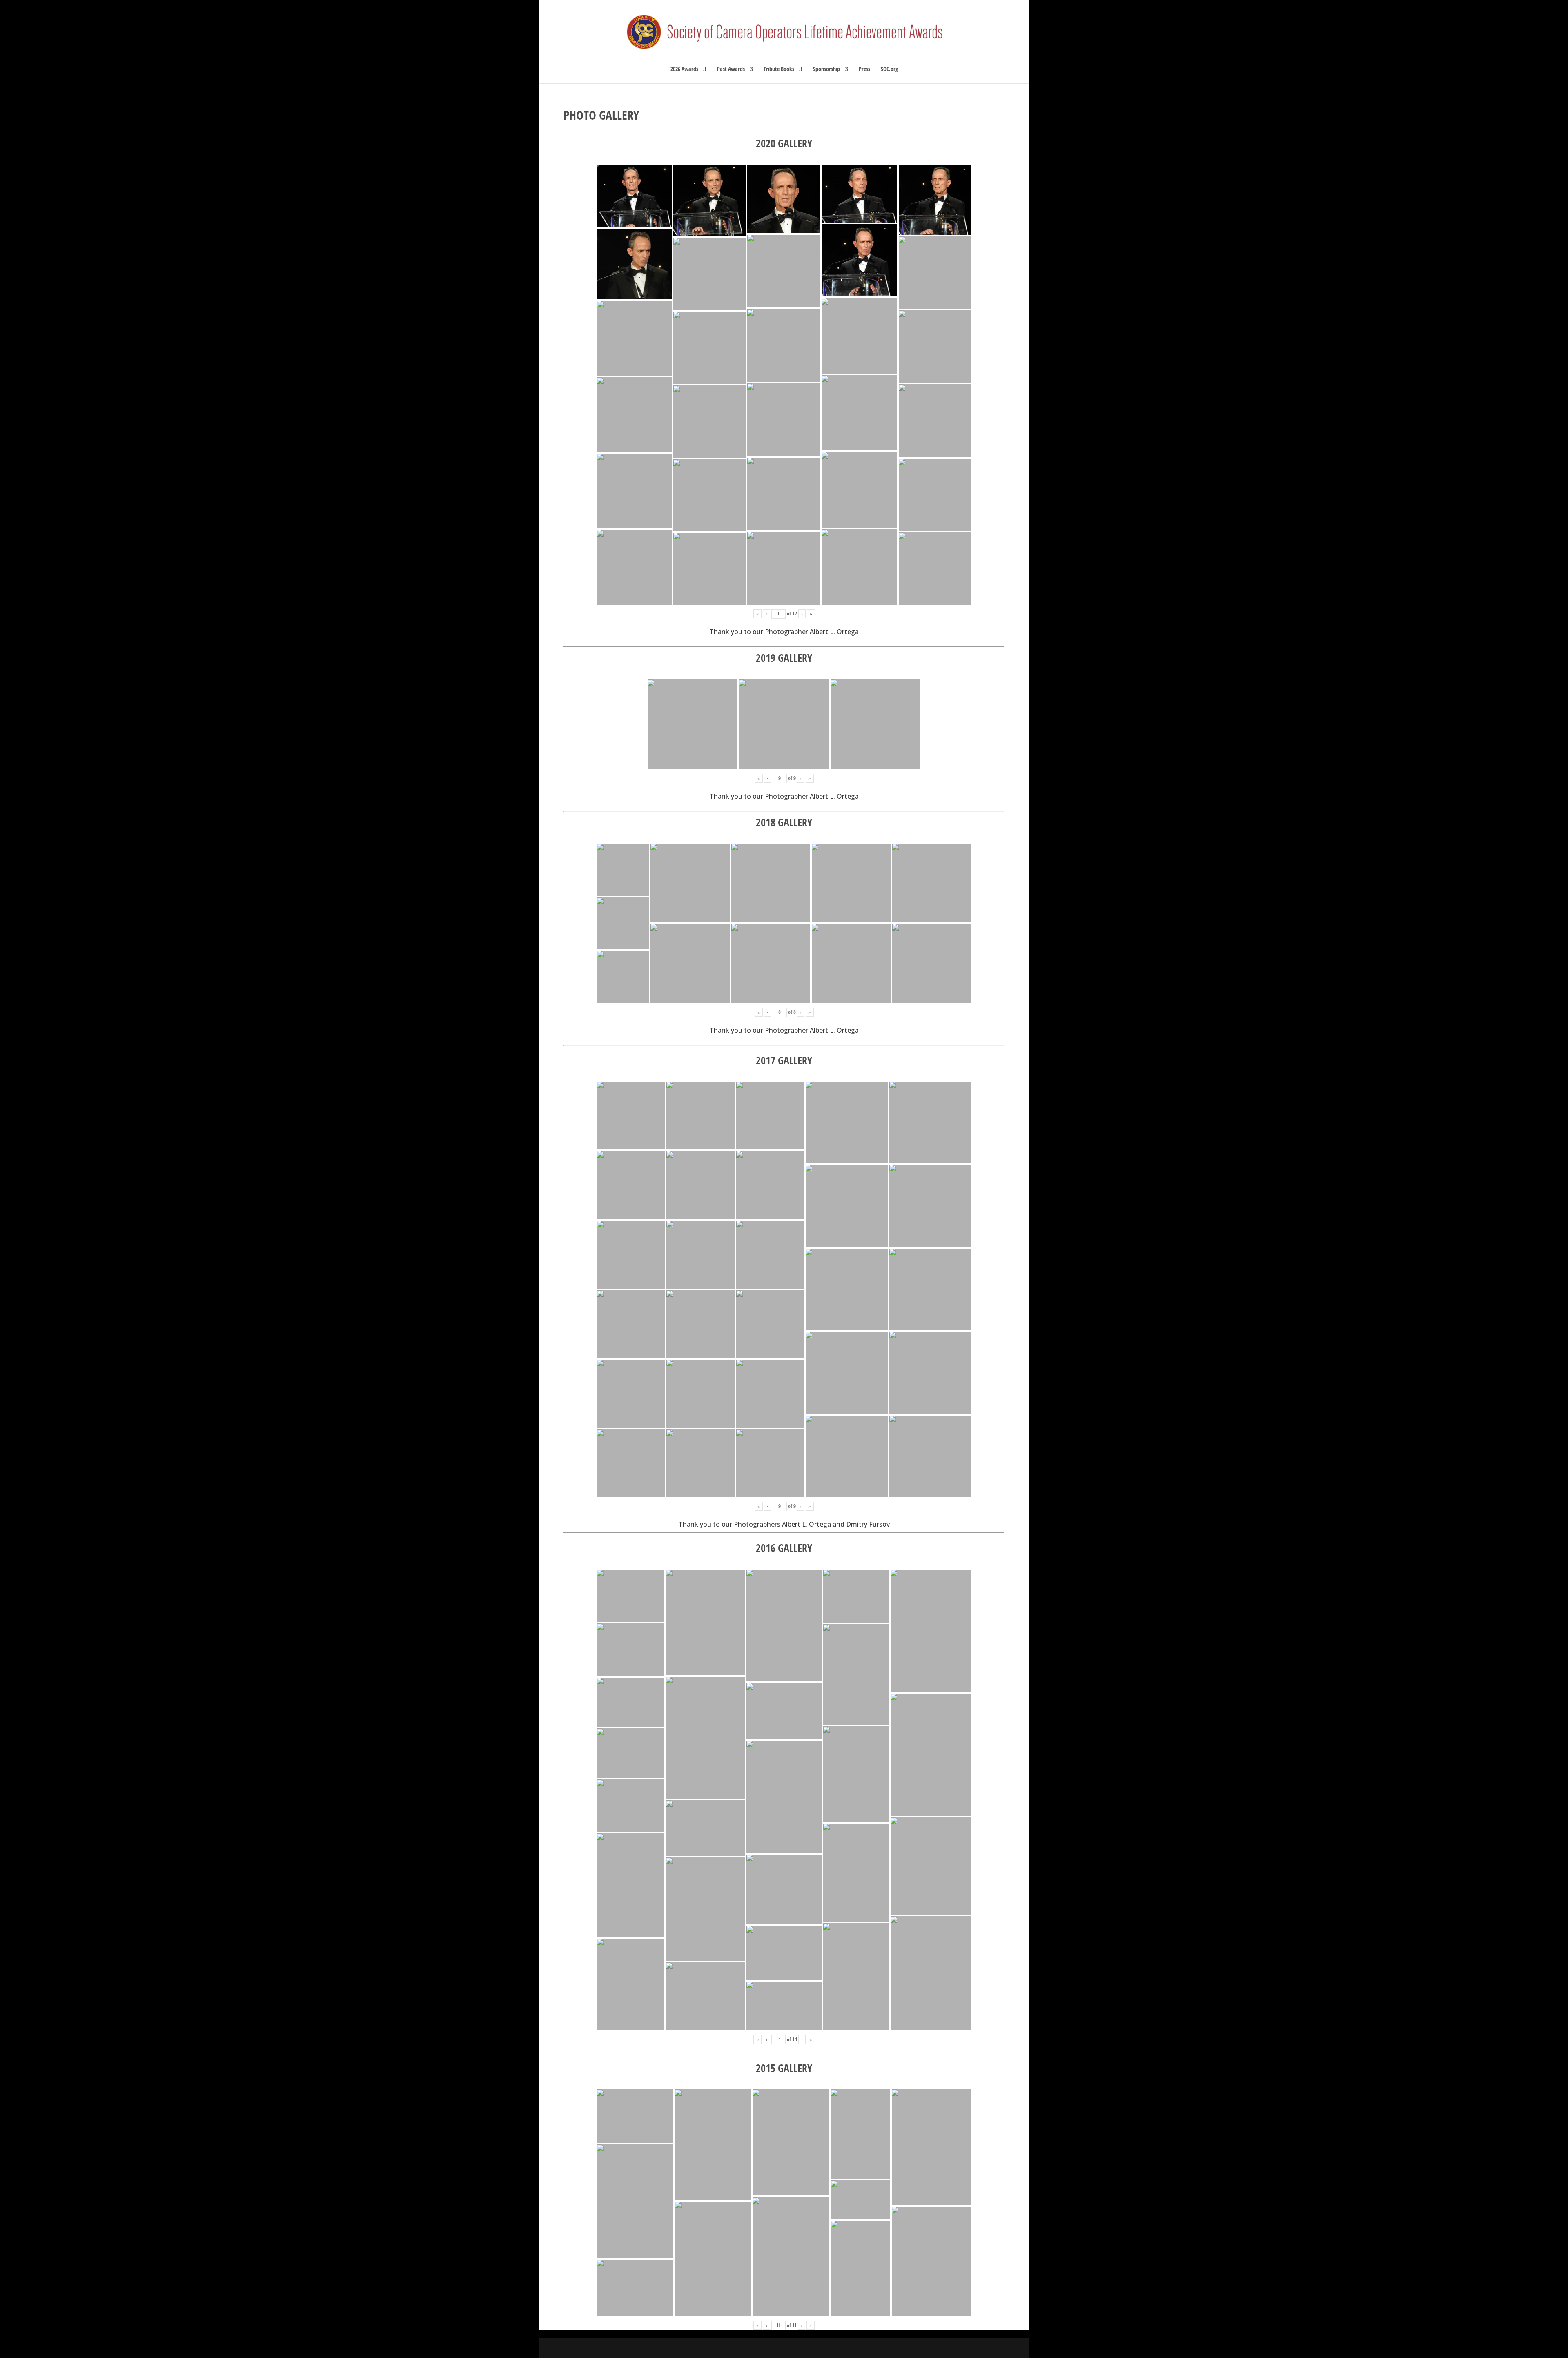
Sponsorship (826, 69)
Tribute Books (779, 69)
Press (864, 69)
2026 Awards (684, 69)
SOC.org (889, 69)
